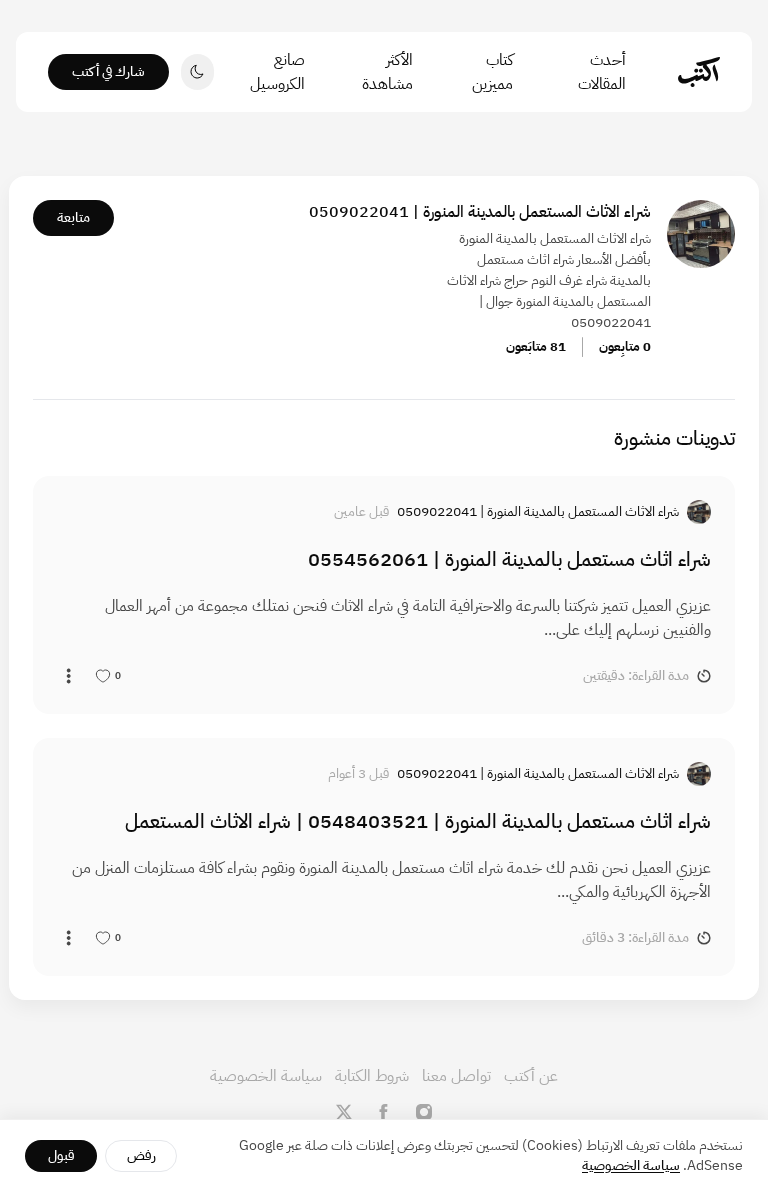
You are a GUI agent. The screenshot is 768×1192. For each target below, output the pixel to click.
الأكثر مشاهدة (387, 72)
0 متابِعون (625, 346)
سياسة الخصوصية (266, 1076)
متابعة (73, 217)
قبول (61, 1155)
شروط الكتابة (372, 1076)
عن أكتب (531, 1076)
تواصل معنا (456, 1076)
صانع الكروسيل (277, 72)
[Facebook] (384, 1112)
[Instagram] (424, 1112)
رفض (141, 1155)
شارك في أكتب (108, 71)
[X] (344, 1112)
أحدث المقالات (602, 72)
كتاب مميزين (492, 72)
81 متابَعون (536, 346)
